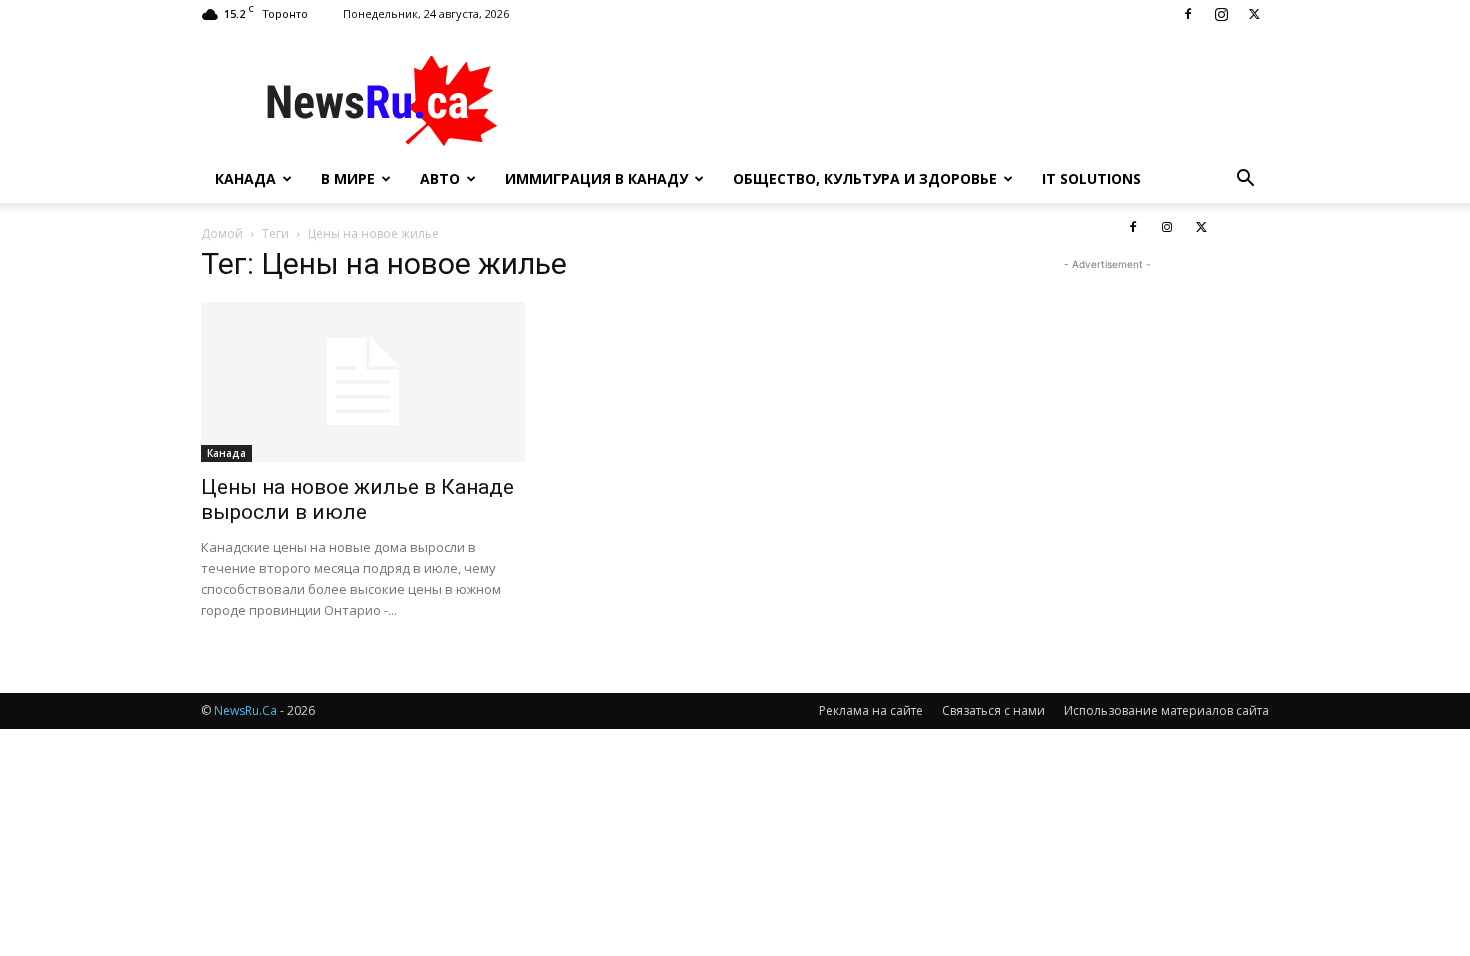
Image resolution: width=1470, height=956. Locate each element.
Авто (440, 178)
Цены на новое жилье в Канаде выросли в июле (357, 499)
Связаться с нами (993, 710)
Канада (245, 178)
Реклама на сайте (871, 710)
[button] (1245, 180)
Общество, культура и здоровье (865, 178)
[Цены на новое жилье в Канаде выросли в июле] (363, 382)
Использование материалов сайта (1166, 710)
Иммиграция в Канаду (596, 178)
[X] (1254, 14)
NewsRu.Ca (245, 710)
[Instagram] (1221, 14)
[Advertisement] (905, 101)
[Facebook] (1188, 14)
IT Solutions (1091, 178)
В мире (348, 178)
